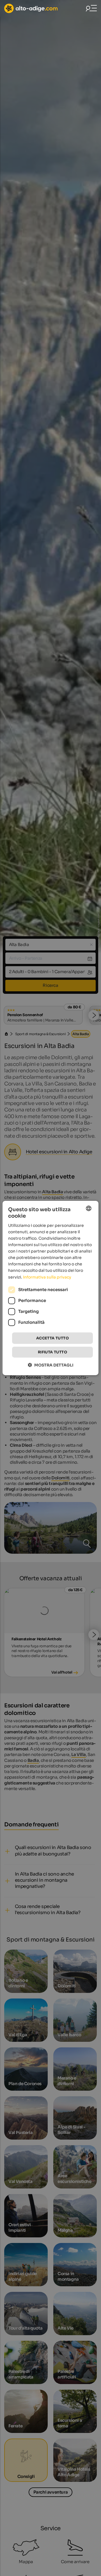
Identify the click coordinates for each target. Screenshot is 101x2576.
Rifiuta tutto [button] (52, 1352)
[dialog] (50, 1288)
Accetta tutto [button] (52, 1338)
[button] (51, 1365)
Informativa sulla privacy (47, 1277)
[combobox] (89, 1208)
